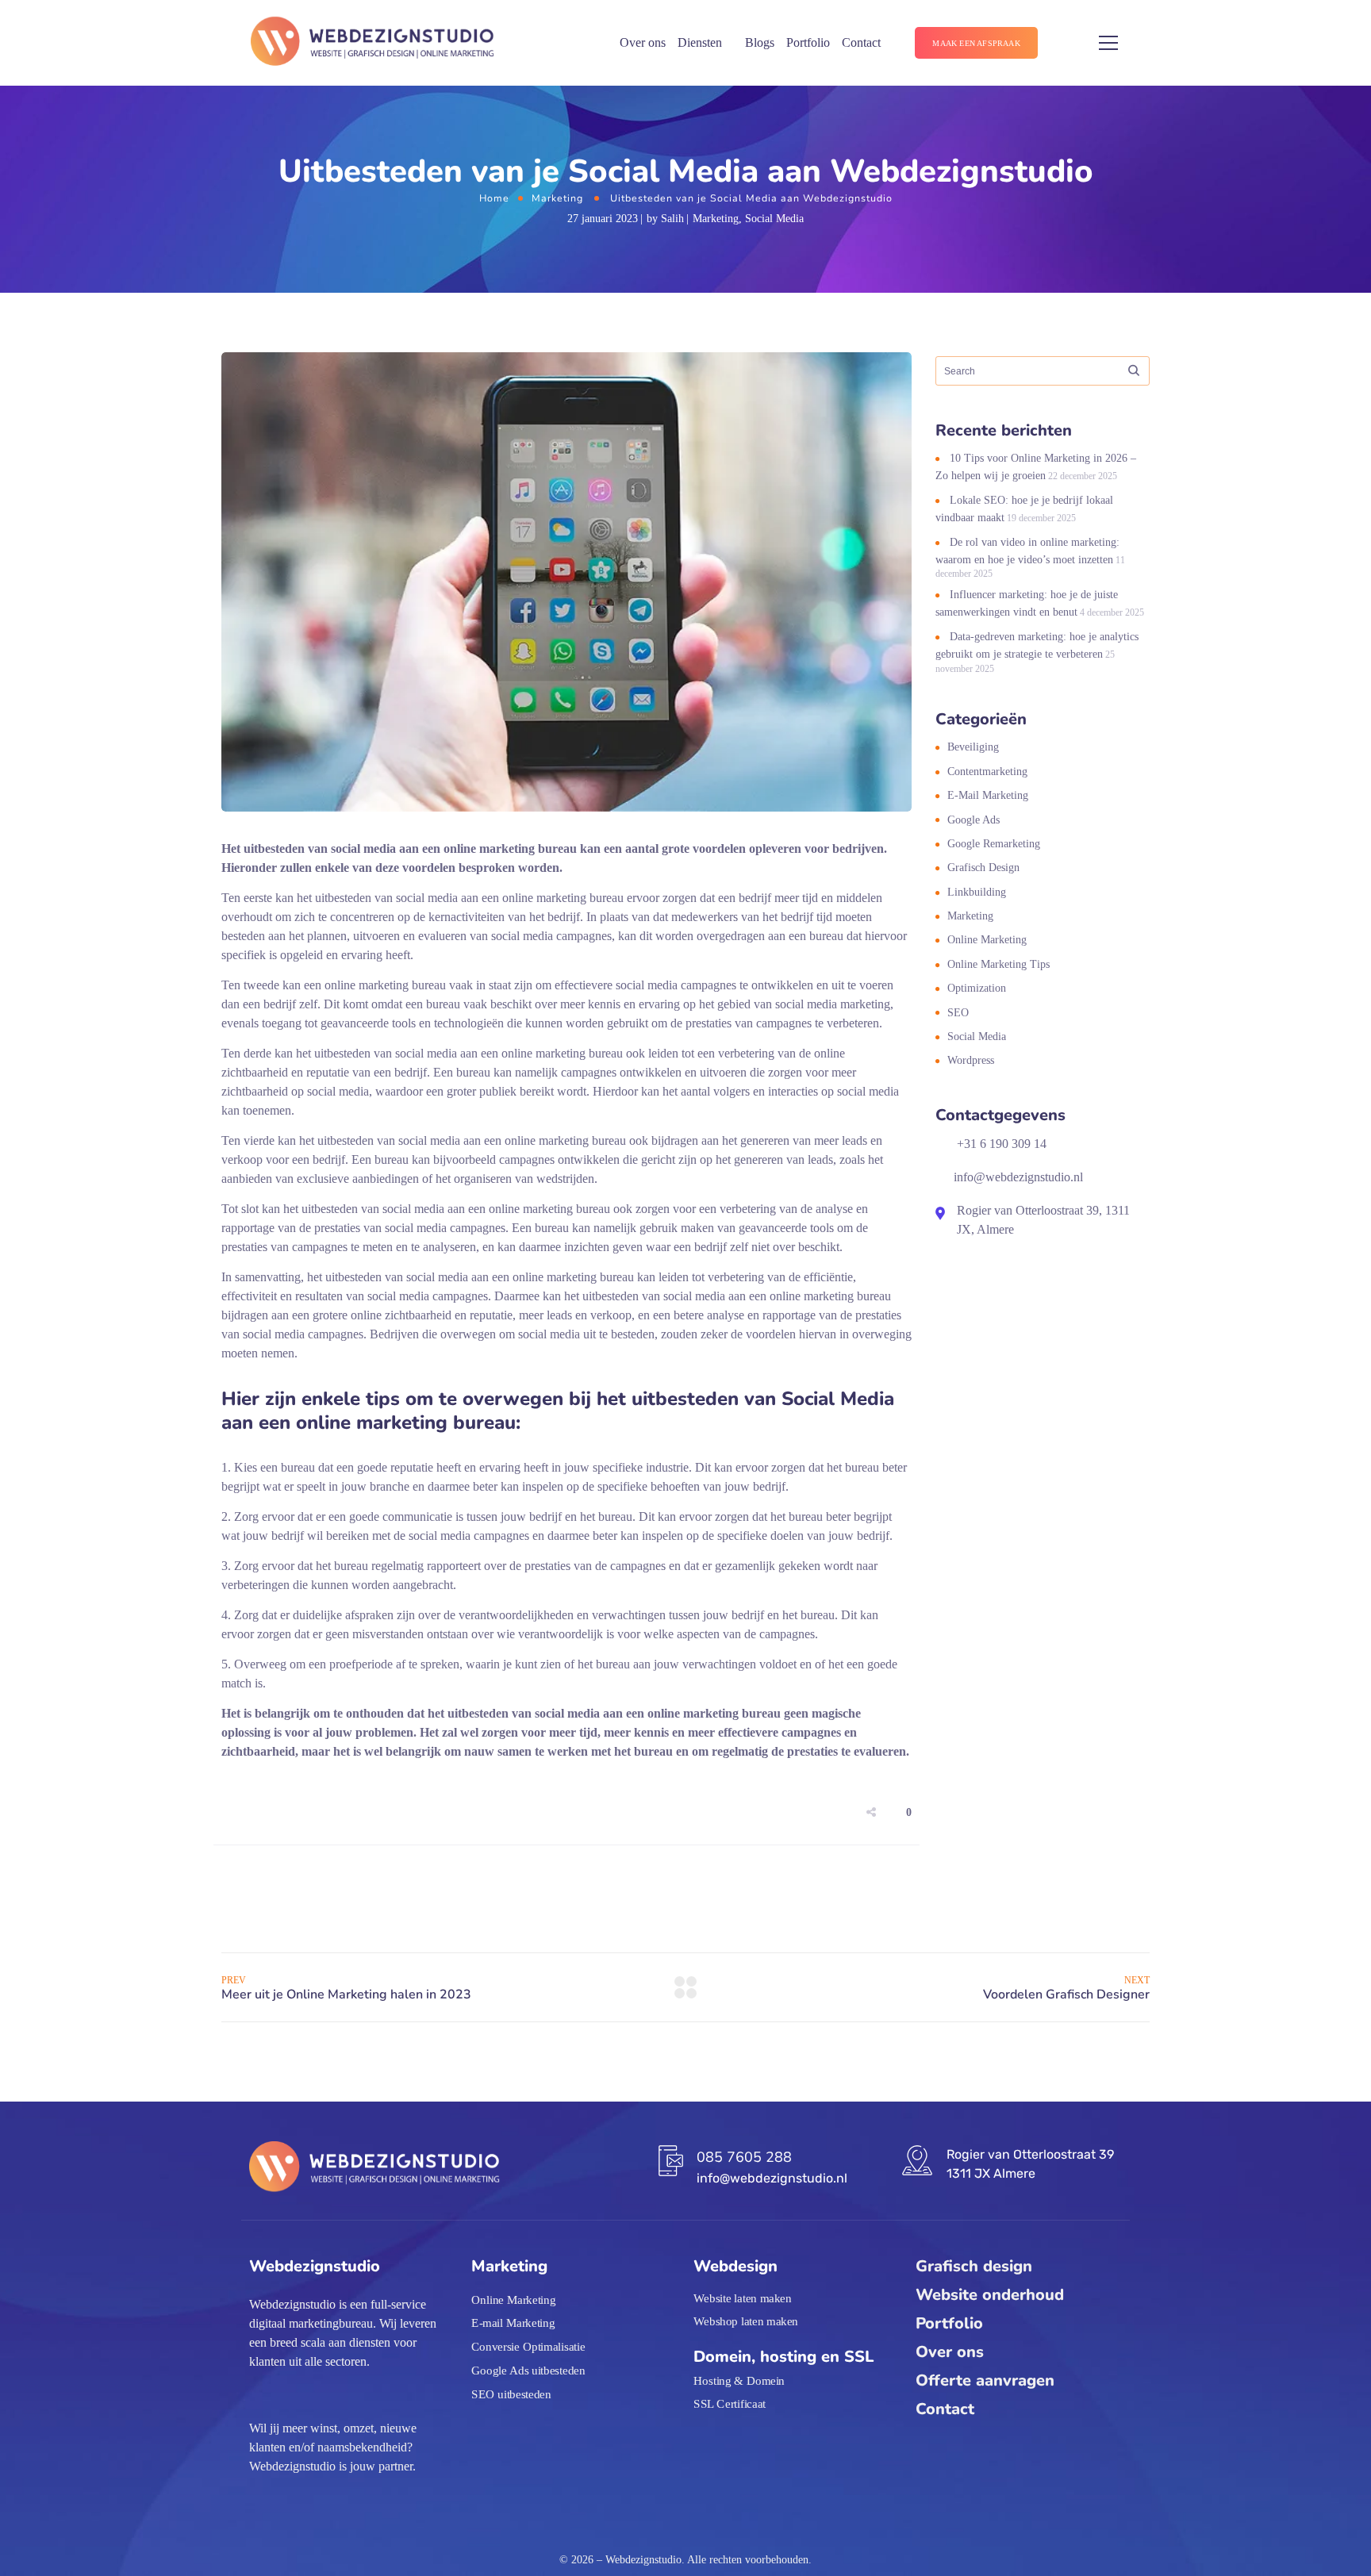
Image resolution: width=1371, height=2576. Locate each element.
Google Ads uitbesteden (528, 2371)
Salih (672, 219)
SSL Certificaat (730, 2404)
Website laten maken (743, 2298)
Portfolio (808, 42)
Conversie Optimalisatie (528, 2347)
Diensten (700, 42)
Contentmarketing (987, 772)
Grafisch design (974, 2266)
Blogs (760, 42)
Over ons (643, 42)
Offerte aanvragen (985, 2380)
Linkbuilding (977, 892)
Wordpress (971, 1060)
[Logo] (373, 43)
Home (494, 198)
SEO (958, 1013)
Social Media (774, 219)
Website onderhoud (990, 2295)
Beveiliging (973, 747)
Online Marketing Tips (998, 964)
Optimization (977, 988)
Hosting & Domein (739, 2380)
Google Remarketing (994, 844)
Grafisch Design (983, 868)
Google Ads (974, 820)
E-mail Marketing (988, 795)
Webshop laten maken (746, 2321)
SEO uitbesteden (511, 2394)
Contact (861, 42)
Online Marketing (987, 940)
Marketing (557, 198)
